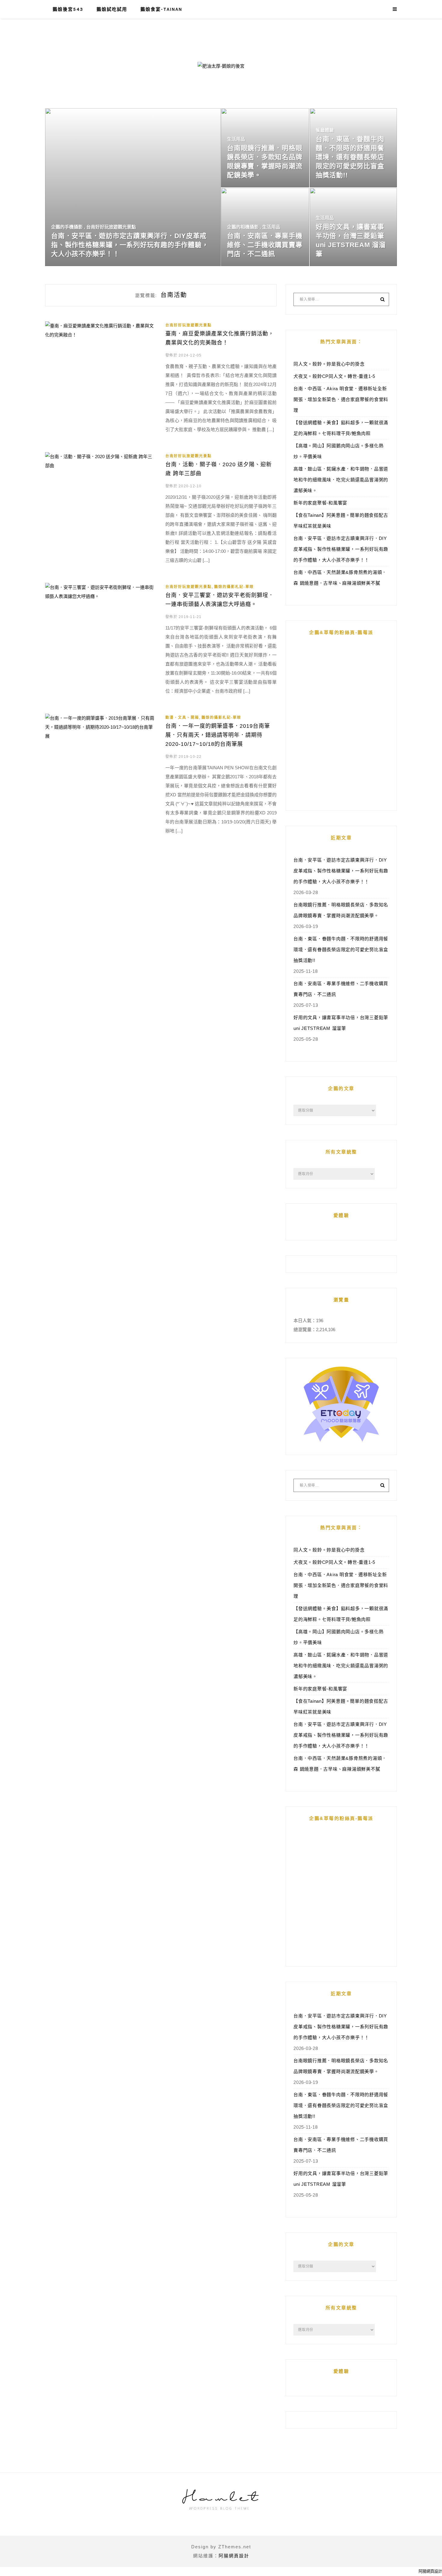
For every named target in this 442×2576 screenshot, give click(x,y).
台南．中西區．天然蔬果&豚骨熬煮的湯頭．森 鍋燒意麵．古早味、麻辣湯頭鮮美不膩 (340, 578)
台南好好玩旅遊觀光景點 (189, 325)
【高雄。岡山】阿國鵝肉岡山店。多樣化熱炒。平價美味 (338, 451)
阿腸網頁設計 (234, 2556)
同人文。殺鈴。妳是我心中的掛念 (329, 364)
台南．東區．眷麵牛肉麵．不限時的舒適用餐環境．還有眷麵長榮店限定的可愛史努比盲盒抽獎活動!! (341, 950)
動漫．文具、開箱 (182, 718)
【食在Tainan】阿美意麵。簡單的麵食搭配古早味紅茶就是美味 (341, 521)
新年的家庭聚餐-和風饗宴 (320, 503)
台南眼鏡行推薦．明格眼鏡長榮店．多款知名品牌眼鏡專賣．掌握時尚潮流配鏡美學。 (341, 910)
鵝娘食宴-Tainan (161, 9)
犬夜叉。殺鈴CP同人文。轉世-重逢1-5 (334, 376)
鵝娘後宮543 (68, 9)
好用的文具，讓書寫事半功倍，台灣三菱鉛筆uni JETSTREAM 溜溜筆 (341, 1023)
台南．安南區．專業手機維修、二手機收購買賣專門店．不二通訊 (341, 989)
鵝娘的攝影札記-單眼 (234, 587)
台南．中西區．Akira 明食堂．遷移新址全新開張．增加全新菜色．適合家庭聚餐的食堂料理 (341, 399)
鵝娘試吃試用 (112, 9)
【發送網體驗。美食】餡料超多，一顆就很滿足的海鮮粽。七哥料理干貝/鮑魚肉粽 (341, 428)
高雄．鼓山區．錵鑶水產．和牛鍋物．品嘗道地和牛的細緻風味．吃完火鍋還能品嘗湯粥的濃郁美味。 (341, 480)
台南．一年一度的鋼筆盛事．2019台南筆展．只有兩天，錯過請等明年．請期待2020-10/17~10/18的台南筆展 (218, 735)
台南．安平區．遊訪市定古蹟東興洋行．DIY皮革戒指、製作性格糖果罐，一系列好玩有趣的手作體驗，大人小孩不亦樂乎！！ (341, 549)
